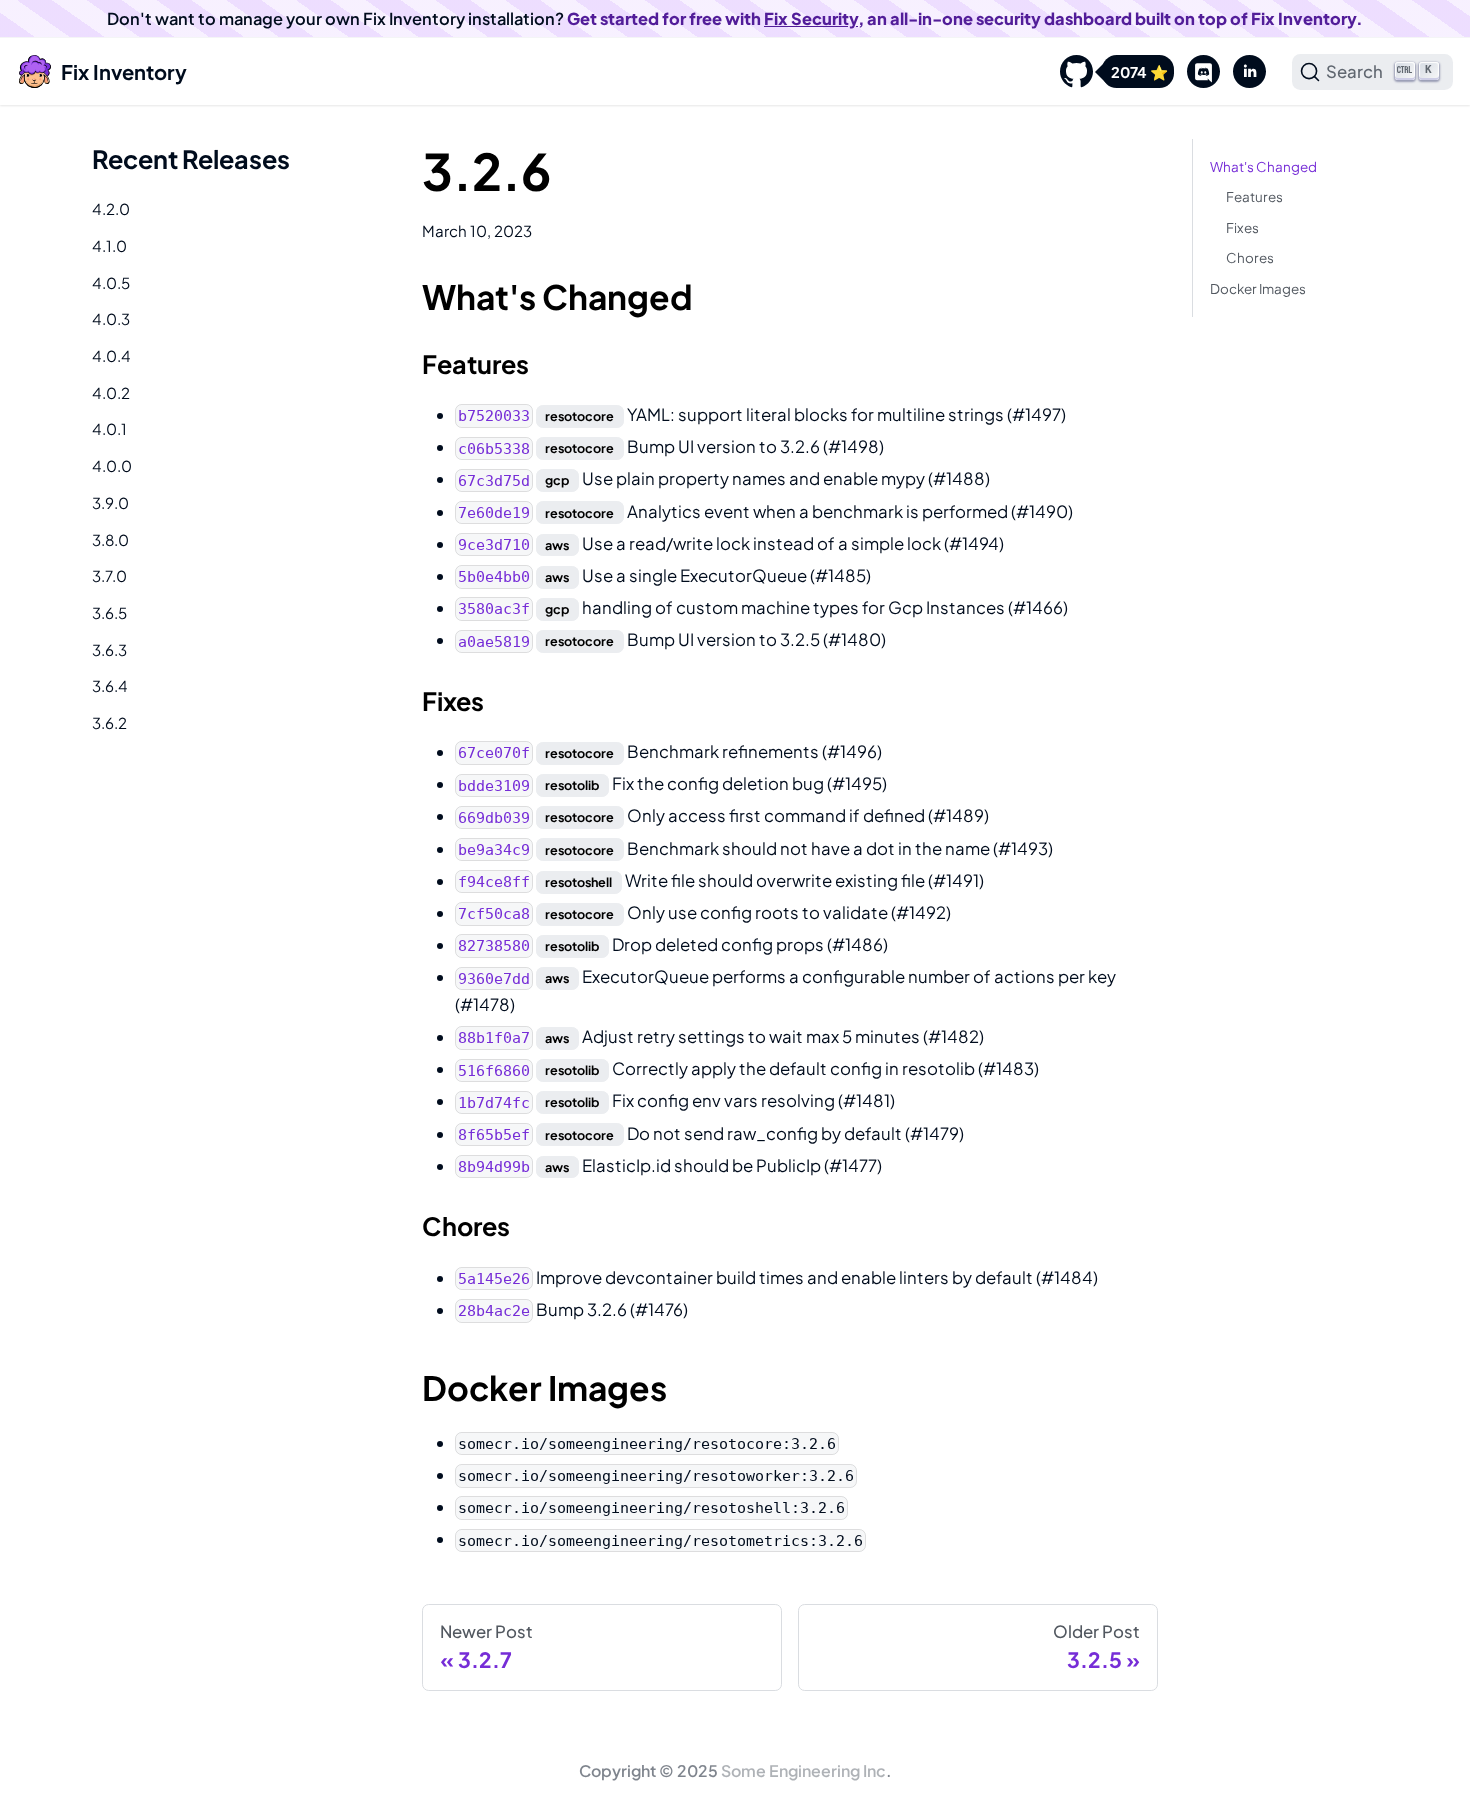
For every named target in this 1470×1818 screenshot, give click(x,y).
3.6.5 (109, 612)
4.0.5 (111, 282)
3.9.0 (110, 502)
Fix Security (811, 18)
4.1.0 (109, 245)
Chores (1250, 257)
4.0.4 (111, 355)
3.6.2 (109, 722)
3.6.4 (110, 685)
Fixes (1242, 227)
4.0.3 (111, 318)
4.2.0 (111, 208)
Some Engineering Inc (803, 1770)
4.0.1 (109, 428)
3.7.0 (109, 575)
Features (1254, 196)
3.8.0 (110, 539)
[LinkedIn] (1243, 72)
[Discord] (1197, 72)
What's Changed (1263, 166)
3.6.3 (109, 649)
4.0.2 (111, 392)
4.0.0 (112, 465)
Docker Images (1258, 288)
